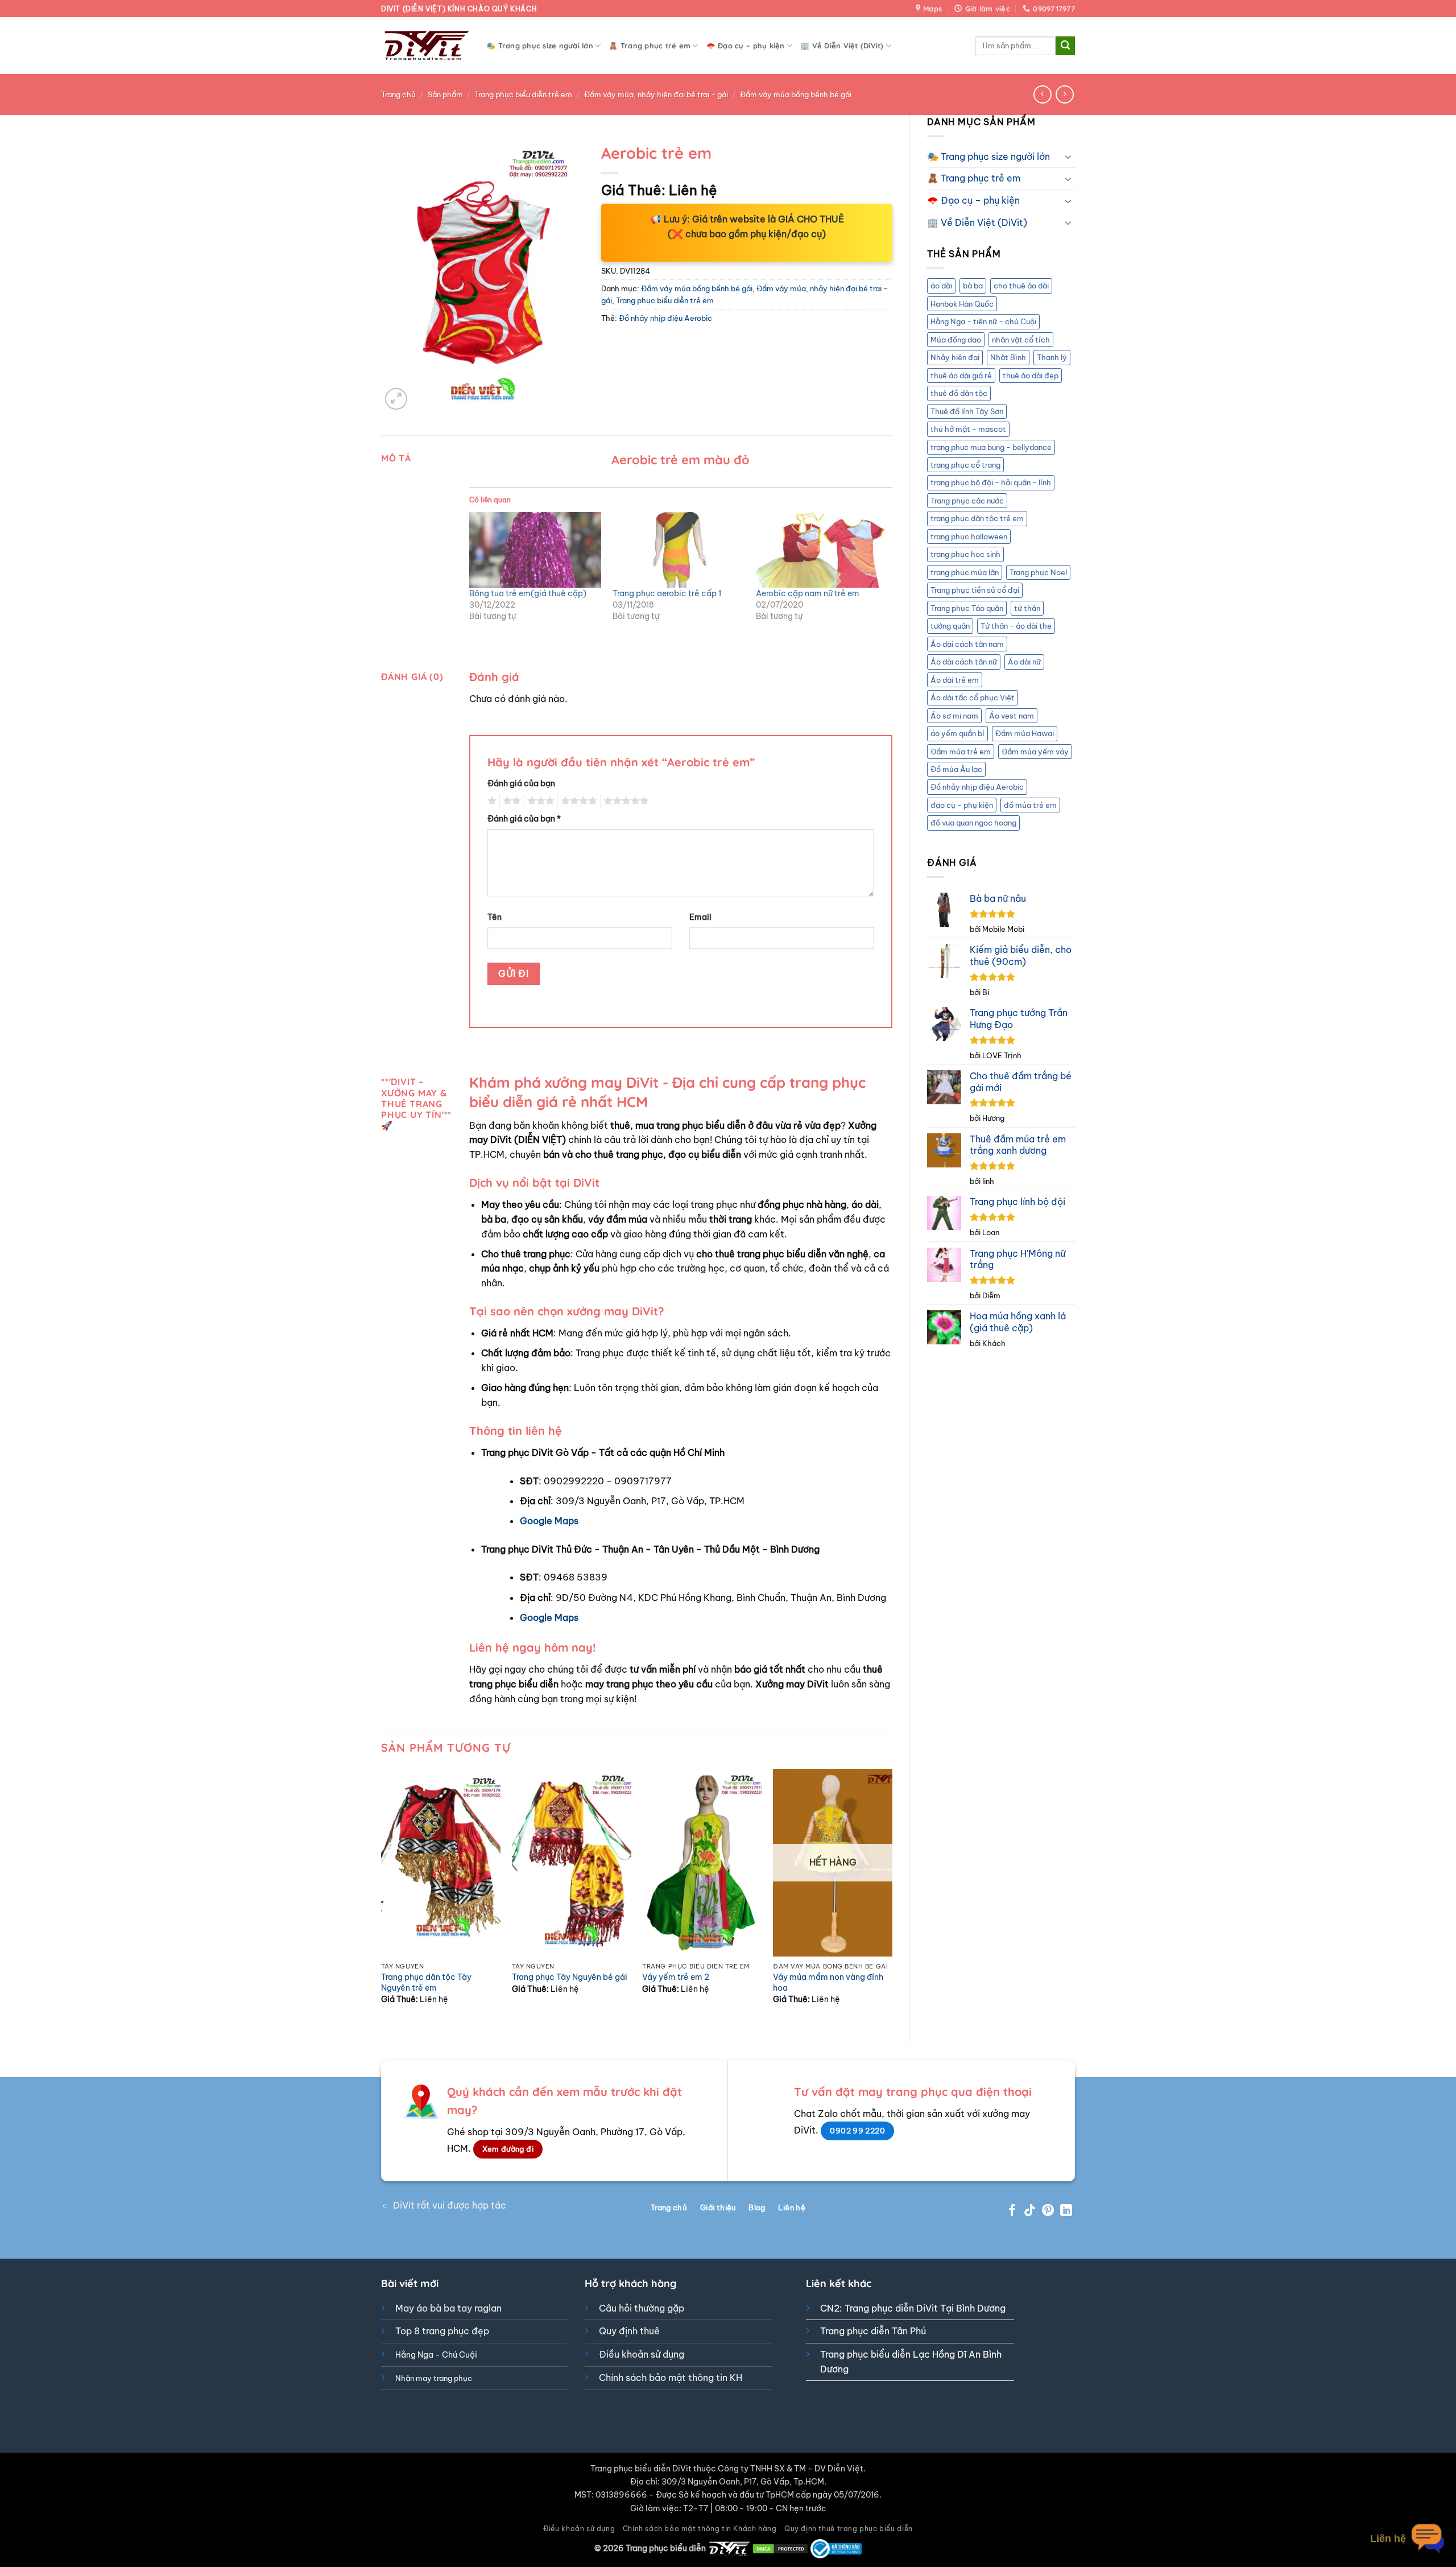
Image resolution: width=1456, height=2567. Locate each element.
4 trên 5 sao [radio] (577, 801)
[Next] (892, 1896)
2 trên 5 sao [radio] (510, 801)
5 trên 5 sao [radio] (624, 801)
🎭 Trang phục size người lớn (540, 46)
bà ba (973, 286)
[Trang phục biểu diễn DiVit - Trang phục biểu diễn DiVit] (425, 46)
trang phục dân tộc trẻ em (977, 518)
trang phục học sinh (965, 554)
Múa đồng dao (956, 340)
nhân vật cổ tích (1021, 340)
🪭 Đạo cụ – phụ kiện (746, 46)
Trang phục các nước (967, 501)
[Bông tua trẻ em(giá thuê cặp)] (535, 550)
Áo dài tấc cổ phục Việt (973, 698)
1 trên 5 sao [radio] (491, 801)
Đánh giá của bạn (521, 783)
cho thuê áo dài (1021, 286)
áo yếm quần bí (957, 733)
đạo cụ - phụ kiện (962, 805)
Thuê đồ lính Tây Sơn (967, 411)
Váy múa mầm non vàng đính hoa (828, 1982)
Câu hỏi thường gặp (642, 2308)
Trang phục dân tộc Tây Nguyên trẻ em (426, 1982)
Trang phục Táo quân (967, 608)
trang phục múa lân (965, 572)
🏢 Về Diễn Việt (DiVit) (842, 46)
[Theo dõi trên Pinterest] (1048, 2211)
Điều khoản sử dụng (642, 2354)
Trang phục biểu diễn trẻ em (523, 94)
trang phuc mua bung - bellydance (991, 447)
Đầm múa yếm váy (1035, 752)
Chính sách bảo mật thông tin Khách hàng (700, 2529)
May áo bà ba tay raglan (448, 2308)
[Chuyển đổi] (1068, 156)
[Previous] (382, 1896)
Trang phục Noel (1038, 572)
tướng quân (950, 626)
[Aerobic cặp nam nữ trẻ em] (822, 550)
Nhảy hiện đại (955, 357)
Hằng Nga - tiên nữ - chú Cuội (983, 321)
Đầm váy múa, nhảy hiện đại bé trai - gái (656, 94)
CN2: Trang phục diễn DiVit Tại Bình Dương (913, 2308)
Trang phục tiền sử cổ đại (975, 590)
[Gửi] (1065, 46)
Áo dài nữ (1024, 662)
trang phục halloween (969, 536)
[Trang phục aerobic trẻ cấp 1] (679, 550)
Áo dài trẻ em (955, 680)
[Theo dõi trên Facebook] (1012, 2211)
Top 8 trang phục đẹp (442, 2331)
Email (700, 917)
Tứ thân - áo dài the (1016, 626)
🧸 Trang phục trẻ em (650, 46)
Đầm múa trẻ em (961, 752)
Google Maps (549, 1521)
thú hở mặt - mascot (968, 429)
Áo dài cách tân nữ (964, 662)
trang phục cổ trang (965, 465)
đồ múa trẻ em (1030, 805)
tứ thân (1027, 608)
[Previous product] (1064, 94)
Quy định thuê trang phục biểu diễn (849, 2529)
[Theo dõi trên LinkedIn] (1066, 2211)
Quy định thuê (629, 2331)
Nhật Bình (1008, 357)
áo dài (941, 286)
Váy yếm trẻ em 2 (676, 1977)
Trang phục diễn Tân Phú (873, 2331)
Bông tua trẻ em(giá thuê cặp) (528, 593)
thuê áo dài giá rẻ (961, 375)
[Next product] (1042, 94)
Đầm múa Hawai (1025, 733)
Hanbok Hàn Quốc (962, 304)
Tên (495, 917)
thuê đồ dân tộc (959, 393)
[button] (396, 399)
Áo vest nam (1012, 716)
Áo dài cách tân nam (967, 644)
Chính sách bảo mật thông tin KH (671, 2378)
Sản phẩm (445, 94)
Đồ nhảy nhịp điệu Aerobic (977, 787)
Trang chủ (398, 94)
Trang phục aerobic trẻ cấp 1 (667, 593)
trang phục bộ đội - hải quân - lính (991, 482)
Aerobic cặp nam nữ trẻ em (808, 593)
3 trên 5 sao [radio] (539, 801)
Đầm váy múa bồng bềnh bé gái (796, 94)
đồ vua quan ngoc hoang (973, 823)
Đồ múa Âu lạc (956, 769)
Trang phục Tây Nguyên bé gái (570, 1977)
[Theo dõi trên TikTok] (1030, 2211)
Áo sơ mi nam (954, 716)
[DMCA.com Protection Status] (780, 2548)
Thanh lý (1052, 357)
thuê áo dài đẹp (1031, 375)
